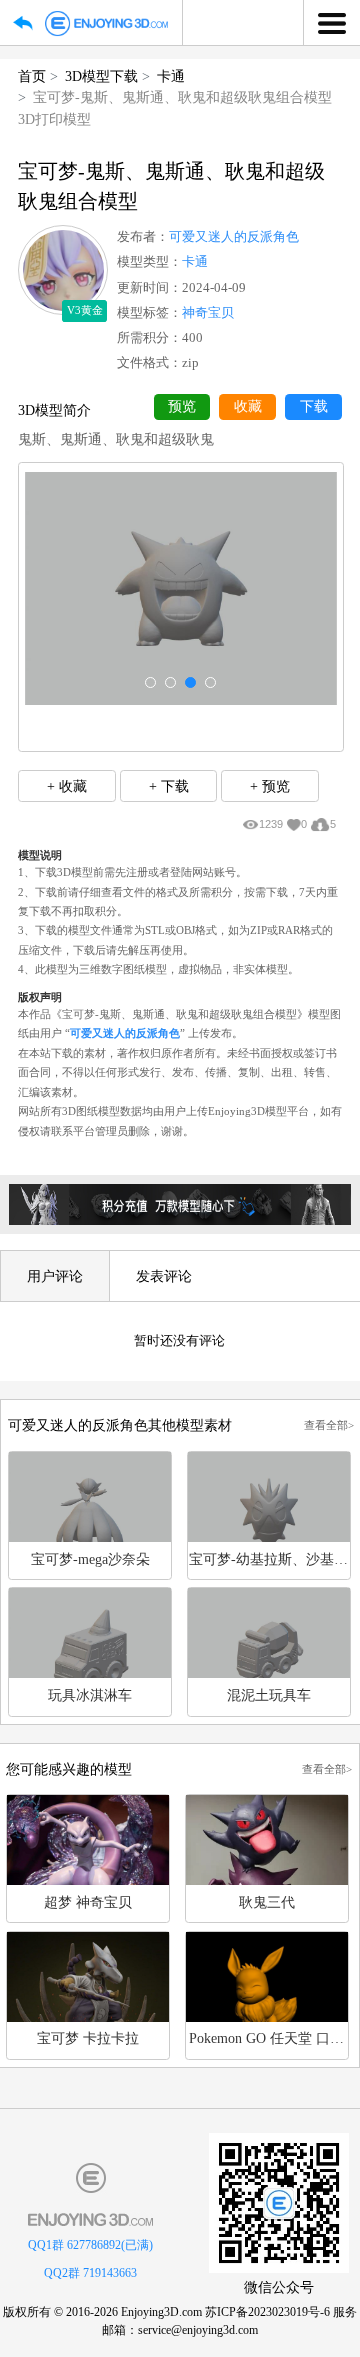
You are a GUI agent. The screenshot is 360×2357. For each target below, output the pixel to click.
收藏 (248, 406)
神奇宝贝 (208, 313)
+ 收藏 (67, 786)
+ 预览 (270, 786)
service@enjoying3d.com (198, 2330)
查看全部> (329, 1425)
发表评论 (164, 1276)
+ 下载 (169, 786)
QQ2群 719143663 (90, 2273)
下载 (314, 406)
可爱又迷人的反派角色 (234, 237)
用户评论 (55, 1276)
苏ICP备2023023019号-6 (267, 2312)
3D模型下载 (101, 76)
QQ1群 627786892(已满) (90, 2245)
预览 (182, 406)
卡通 (171, 76)
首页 (32, 76)
